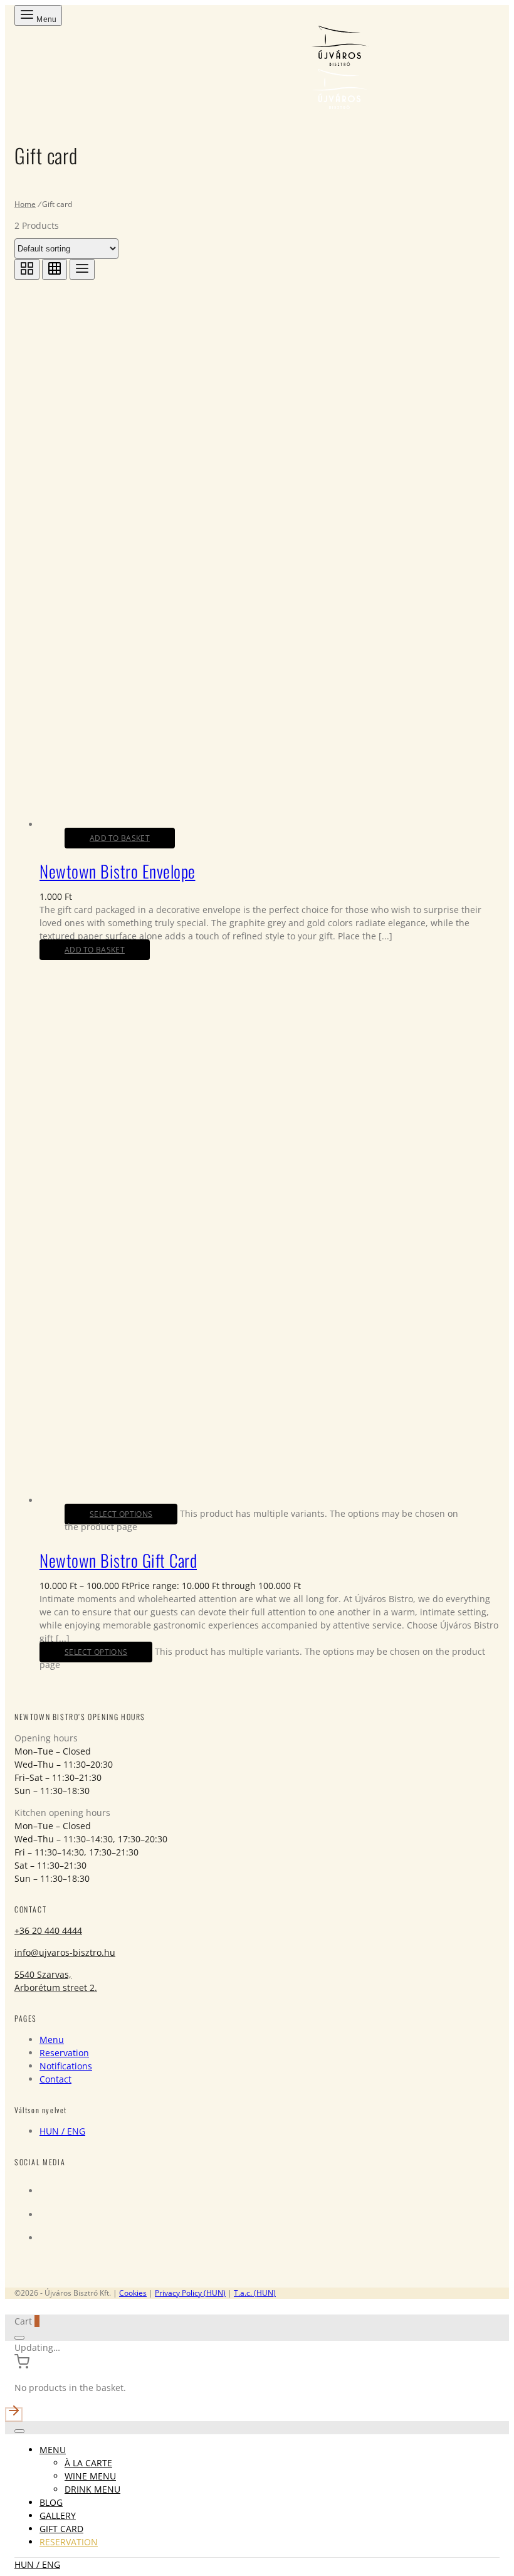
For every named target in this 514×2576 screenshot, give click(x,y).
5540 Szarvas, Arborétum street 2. (56, 1981)
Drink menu (92, 2489)
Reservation (64, 2053)
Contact (55, 2079)
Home (25, 204)
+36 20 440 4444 (48, 1930)
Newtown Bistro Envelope (118, 871)
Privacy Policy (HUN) (190, 2293)
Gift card (61, 2529)
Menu (52, 2040)
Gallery (58, 2515)
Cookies (133, 2293)
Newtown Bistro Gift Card (118, 1560)
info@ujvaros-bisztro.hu (65, 1952)
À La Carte (88, 2463)
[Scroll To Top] (257, 2412)
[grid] (27, 269)
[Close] (19, 2338)
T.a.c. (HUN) (255, 2293)
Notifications (66, 2066)
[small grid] (55, 269)
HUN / (62, 2131)
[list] (82, 269)
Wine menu (90, 2476)
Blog (51, 2502)
